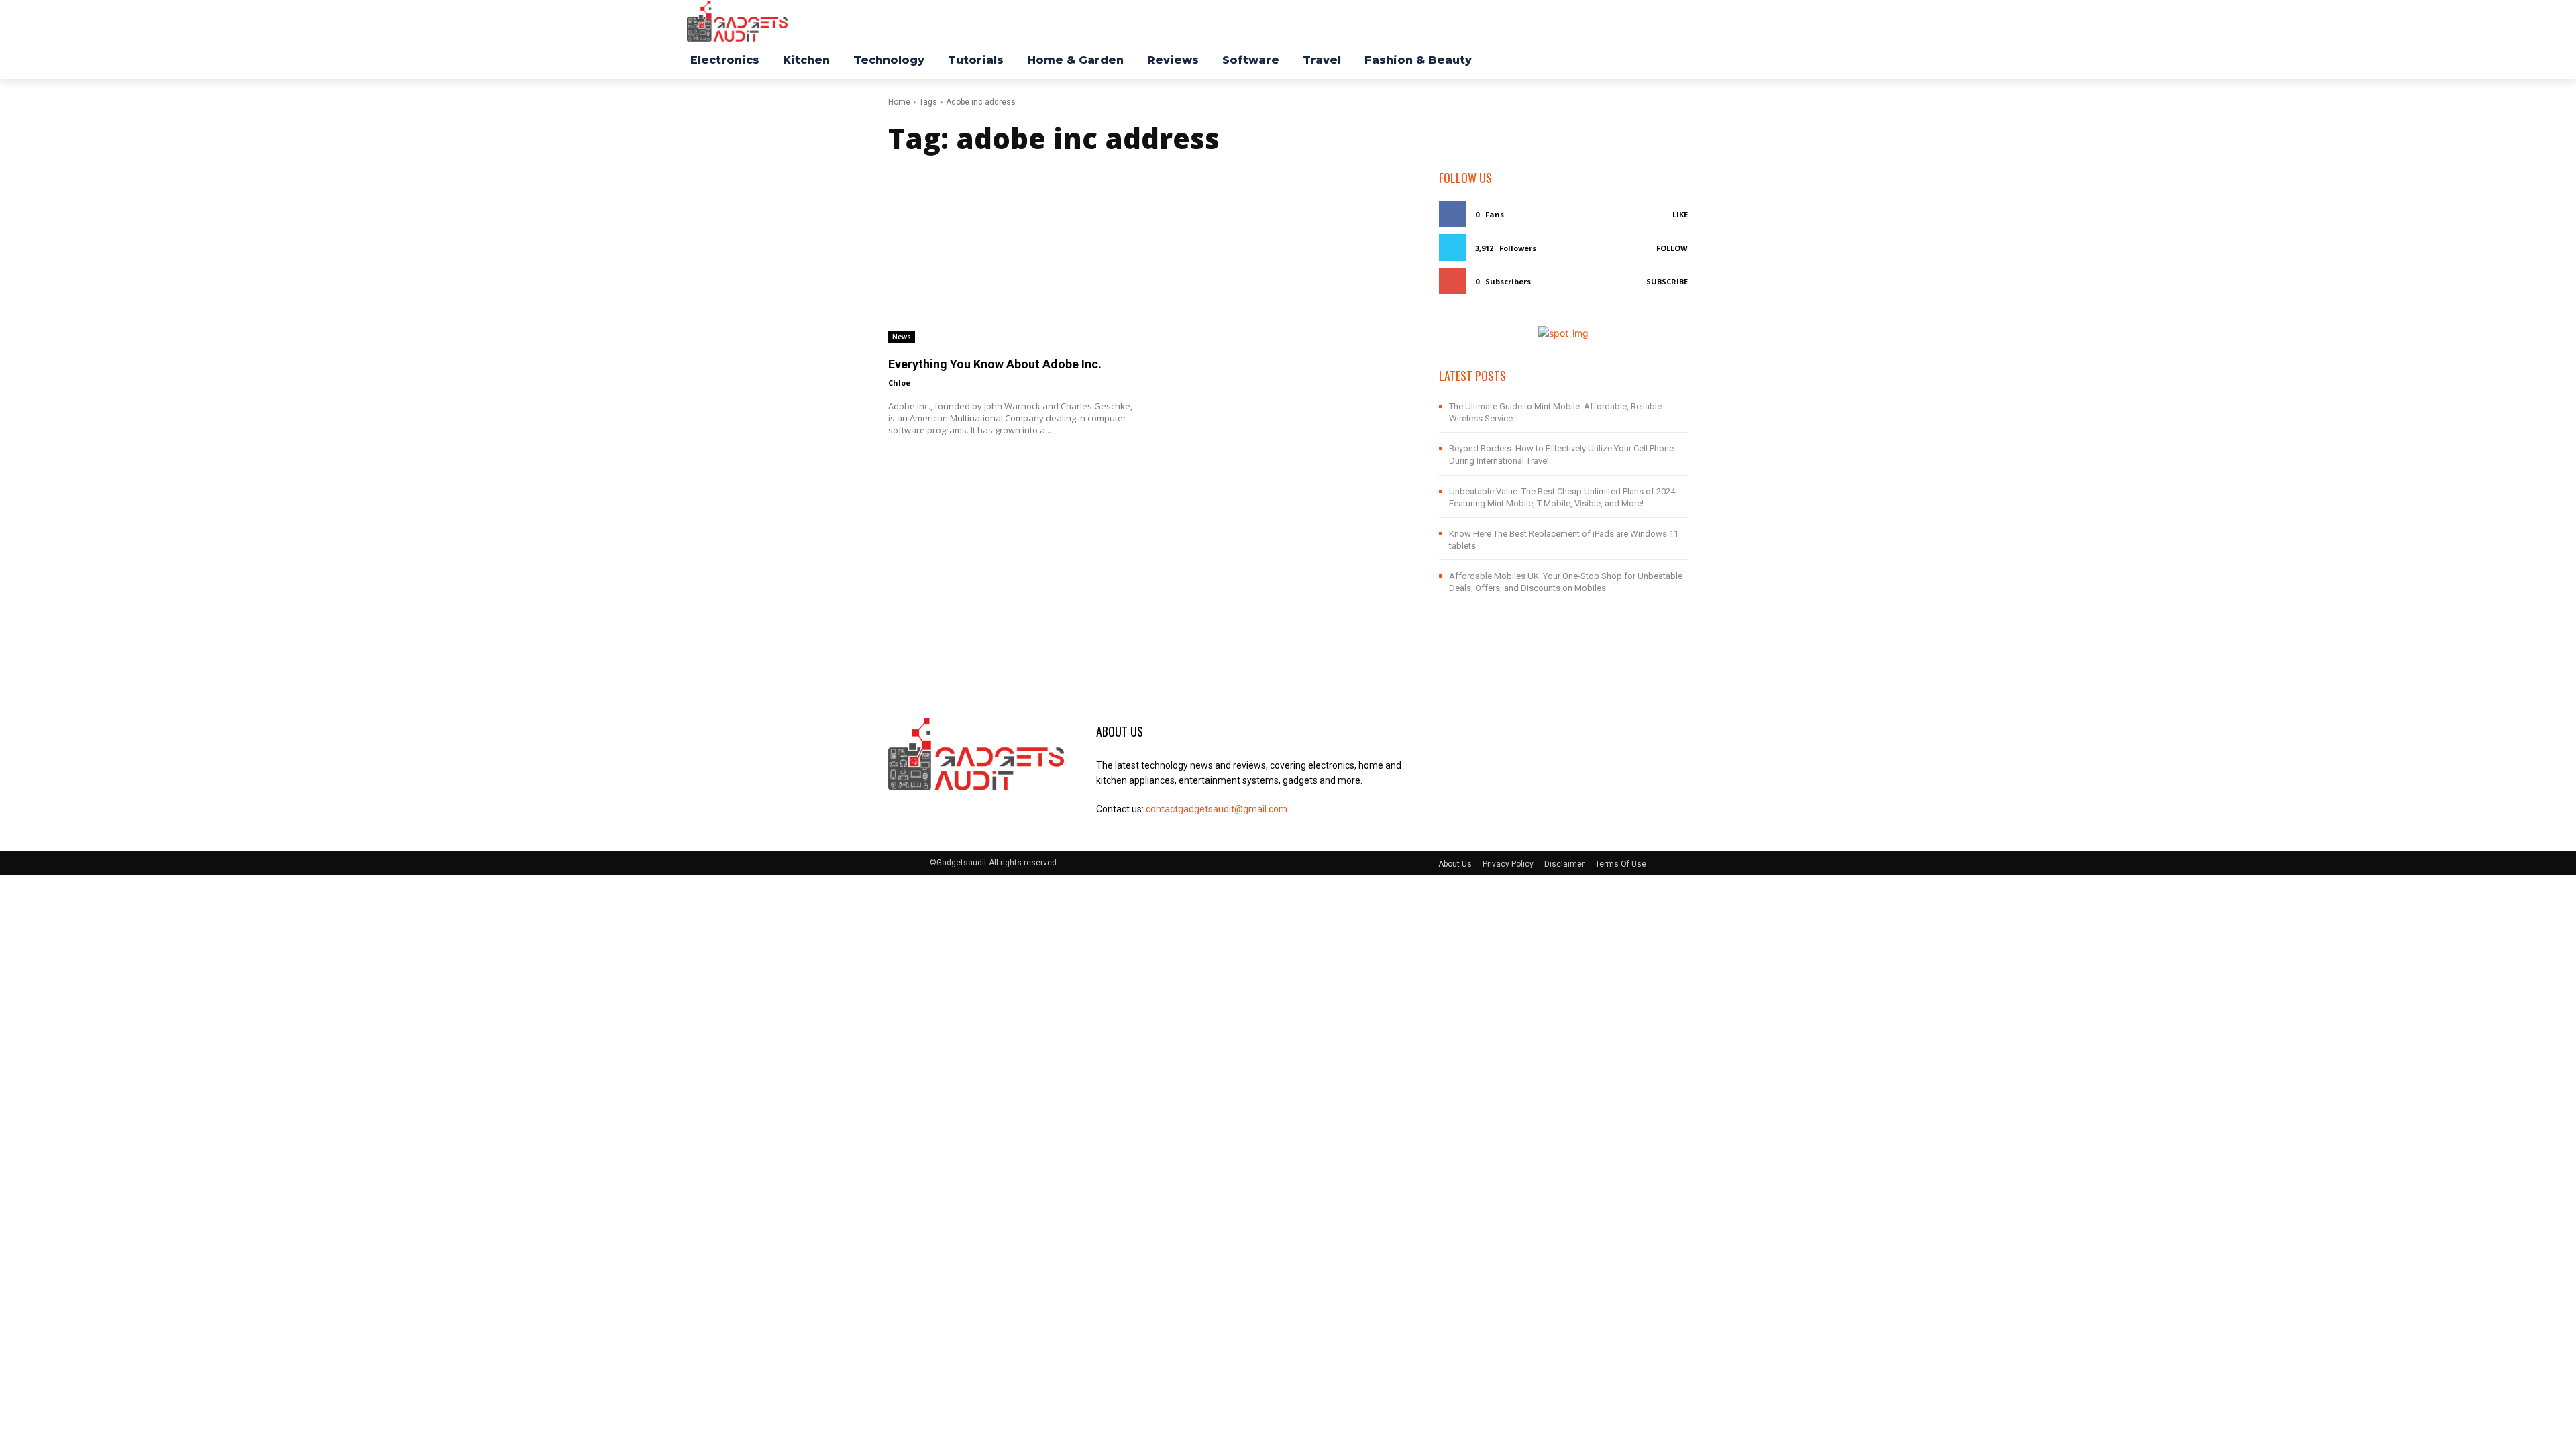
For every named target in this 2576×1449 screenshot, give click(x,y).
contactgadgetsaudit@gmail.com (1217, 809)
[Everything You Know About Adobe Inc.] (1013, 256)
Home (899, 102)
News (902, 337)
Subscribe (1667, 281)
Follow (1672, 248)
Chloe (899, 383)
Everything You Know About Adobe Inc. (995, 364)
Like (1680, 214)
